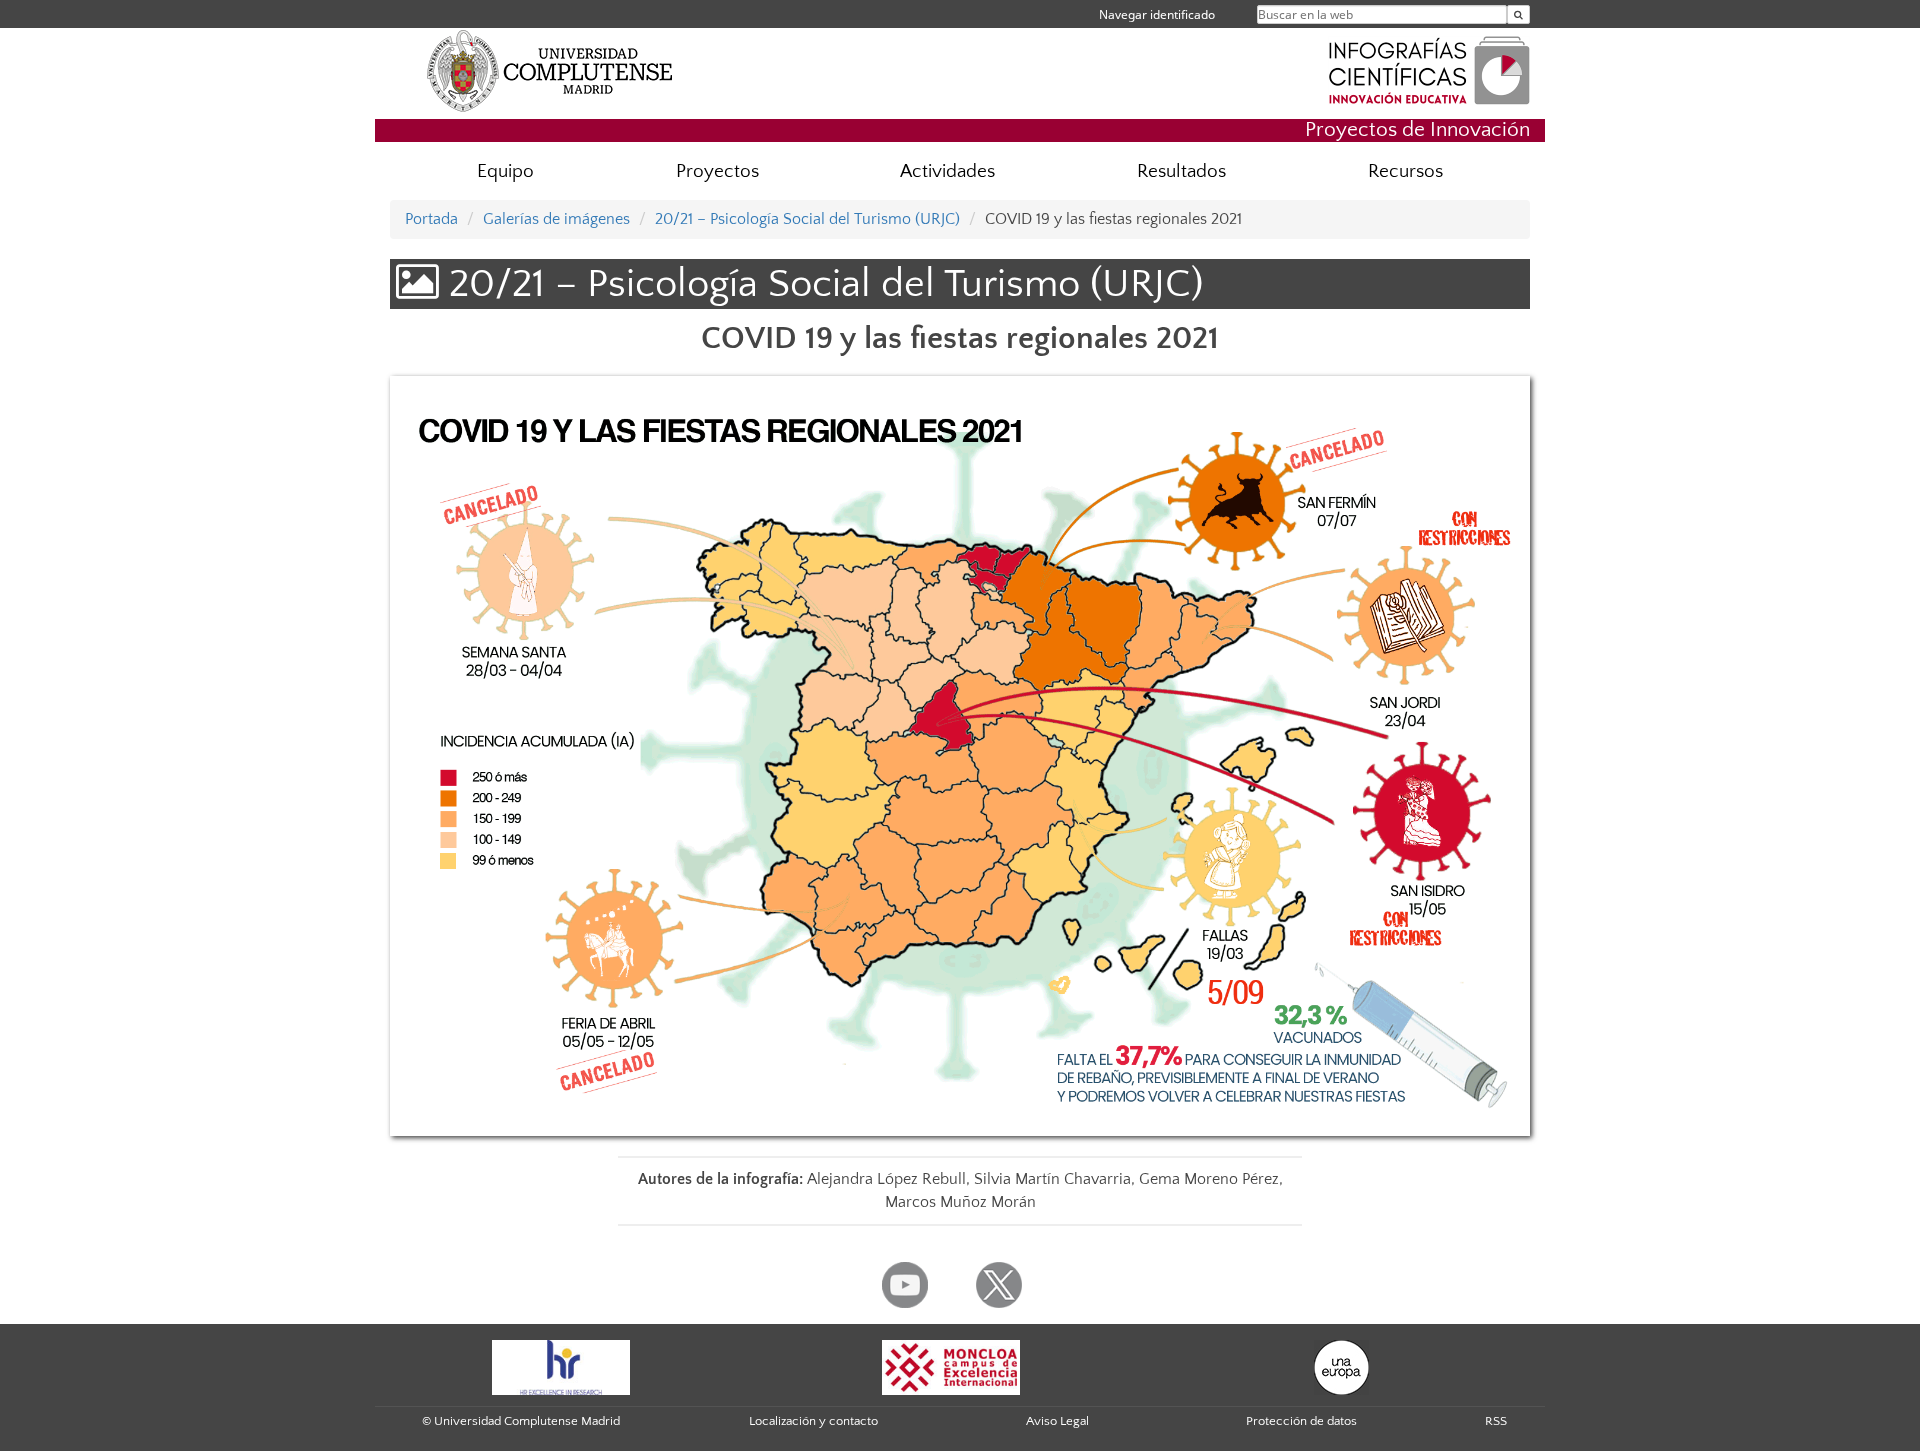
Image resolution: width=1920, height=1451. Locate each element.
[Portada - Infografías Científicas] (1429, 68)
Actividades (947, 171)
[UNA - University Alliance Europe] (1341, 1367)
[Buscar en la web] (1518, 14)
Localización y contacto (813, 1421)
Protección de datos (1301, 1421)
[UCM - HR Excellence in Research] (561, 1367)
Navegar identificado (1157, 14)
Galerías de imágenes (556, 219)
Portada (431, 219)
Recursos (1405, 171)
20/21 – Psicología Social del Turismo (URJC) (807, 219)
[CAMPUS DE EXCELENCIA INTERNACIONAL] (951, 1367)
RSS (1496, 1421)
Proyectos (717, 171)
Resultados (1181, 171)
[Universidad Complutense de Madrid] (550, 70)
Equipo (505, 171)
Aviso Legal (1057, 1421)
